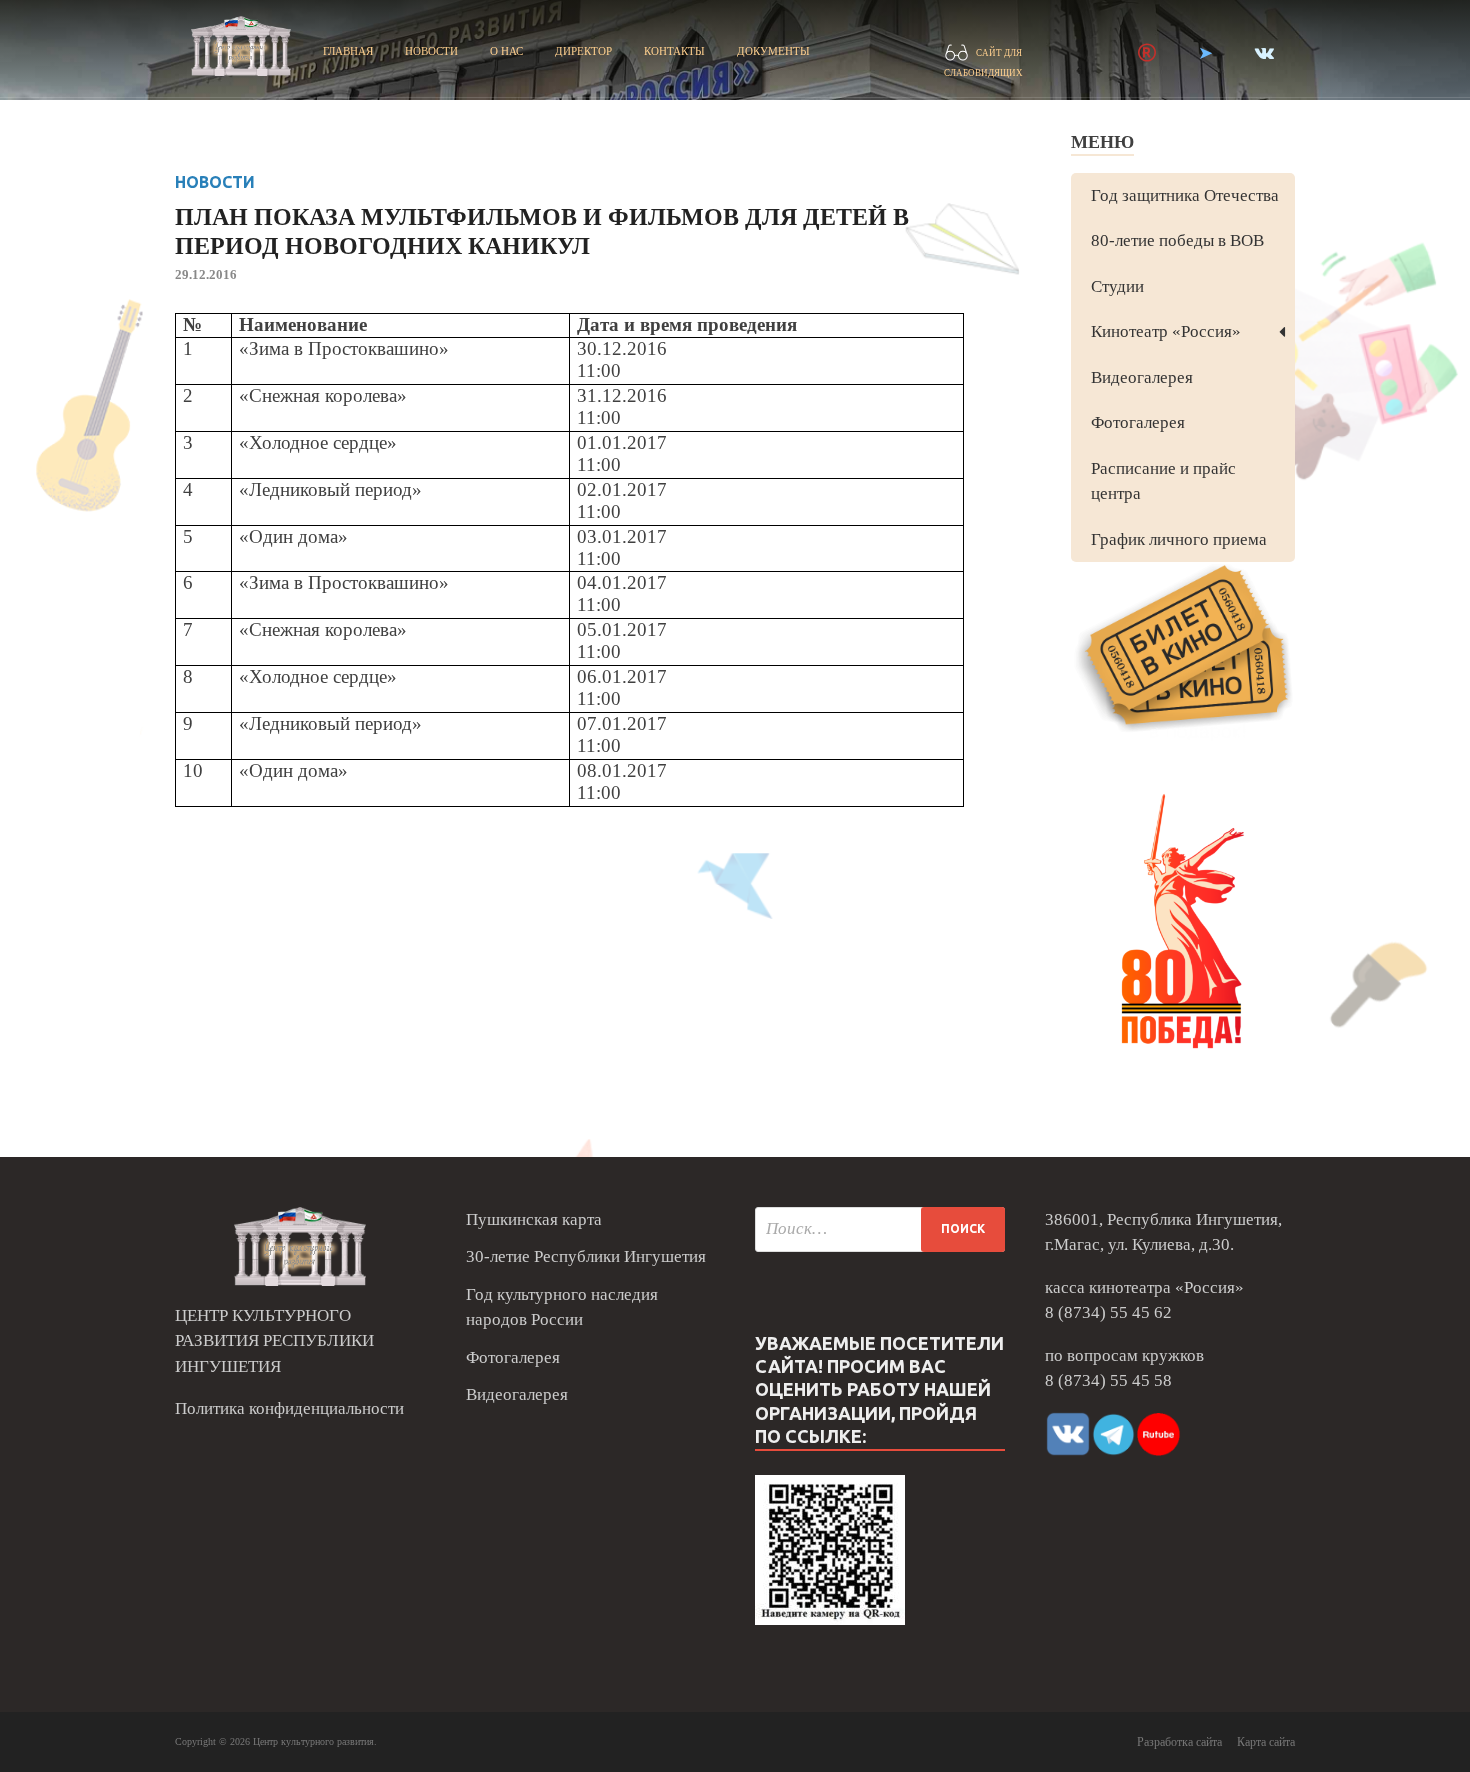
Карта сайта (1266, 1742)
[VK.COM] (1264, 53)
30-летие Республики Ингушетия (586, 1256)
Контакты (674, 51)
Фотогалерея (1138, 422)
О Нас (506, 51)
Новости (431, 51)
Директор (583, 51)
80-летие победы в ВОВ (1177, 240)
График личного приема (1179, 539)
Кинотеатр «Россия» (1166, 331)
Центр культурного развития (313, 1741)
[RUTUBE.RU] (1147, 53)
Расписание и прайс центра (1163, 481)
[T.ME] (1205, 53)
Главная (348, 51)
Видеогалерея (1142, 377)
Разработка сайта (1179, 1742)
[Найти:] (880, 1229)
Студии (1117, 286)
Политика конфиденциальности (289, 1408)
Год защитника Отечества (1185, 195)
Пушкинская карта (534, 1219)
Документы (773, 51)
